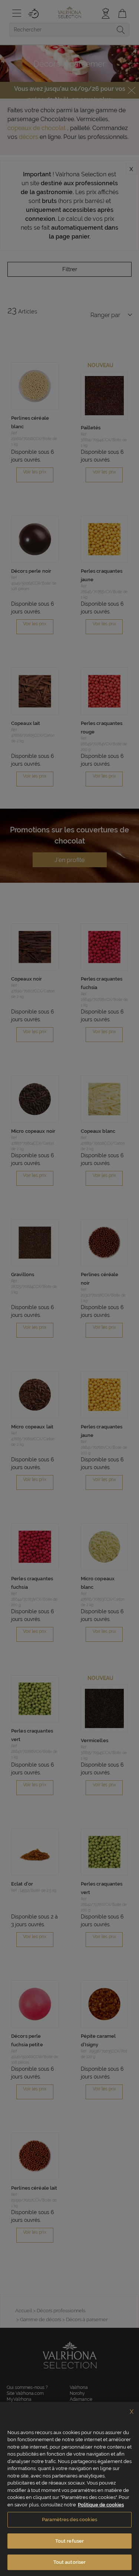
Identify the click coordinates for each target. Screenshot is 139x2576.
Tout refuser (70, 2541)
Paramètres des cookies (69, 2520)
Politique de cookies (101, 2505)
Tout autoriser (70, 2562)
